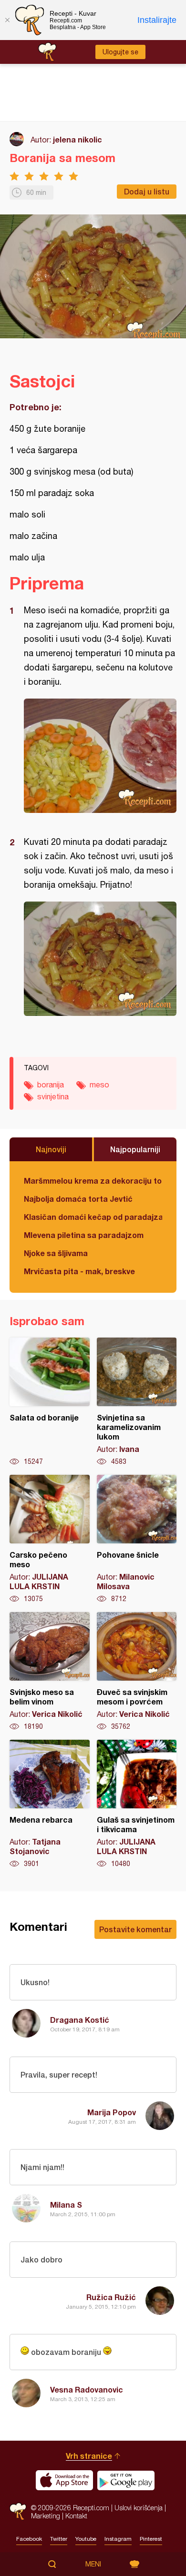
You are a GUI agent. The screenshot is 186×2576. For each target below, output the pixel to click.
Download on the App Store (64, 2480)
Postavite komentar (135, 1929)
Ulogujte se (120, 52)
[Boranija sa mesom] (100, 756)
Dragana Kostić (80, 2020)
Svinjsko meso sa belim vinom (50, 1672)
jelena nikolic (77, 139)
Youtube (86, 2539)
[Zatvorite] (7, 20)
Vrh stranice (89, 2456)
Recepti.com (18, 2511)
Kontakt (76, 2516)
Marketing (46, 2516)
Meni (93, 2564)
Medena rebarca (50, 1804)
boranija (51, 1085)
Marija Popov (112, 2112)
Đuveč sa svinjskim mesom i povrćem (137, 1672)
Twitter (59, 2539)
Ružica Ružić (111, 2297)
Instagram (118, 2539)
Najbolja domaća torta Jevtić (78, 1199)
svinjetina (53, 1096)
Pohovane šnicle (137, 1539)
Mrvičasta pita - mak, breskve (79, 1271)
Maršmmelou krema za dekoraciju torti (93, 1181)
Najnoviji (51, 1149)
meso (99, 1085)
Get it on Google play (126, 2480)
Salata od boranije (50, 1402)
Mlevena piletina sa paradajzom (84, 1235)
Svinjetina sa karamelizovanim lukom (137, 1402)
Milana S (66, 2205)
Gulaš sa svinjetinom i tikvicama (137, 1804)
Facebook (29, 2539)
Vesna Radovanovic (87, 2389)
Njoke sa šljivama (56, 1253)
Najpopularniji (135, 1149)
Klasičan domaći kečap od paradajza (93, 1217)
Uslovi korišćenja (139, 2508)
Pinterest (151, 2539)
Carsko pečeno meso (50, 1539)
